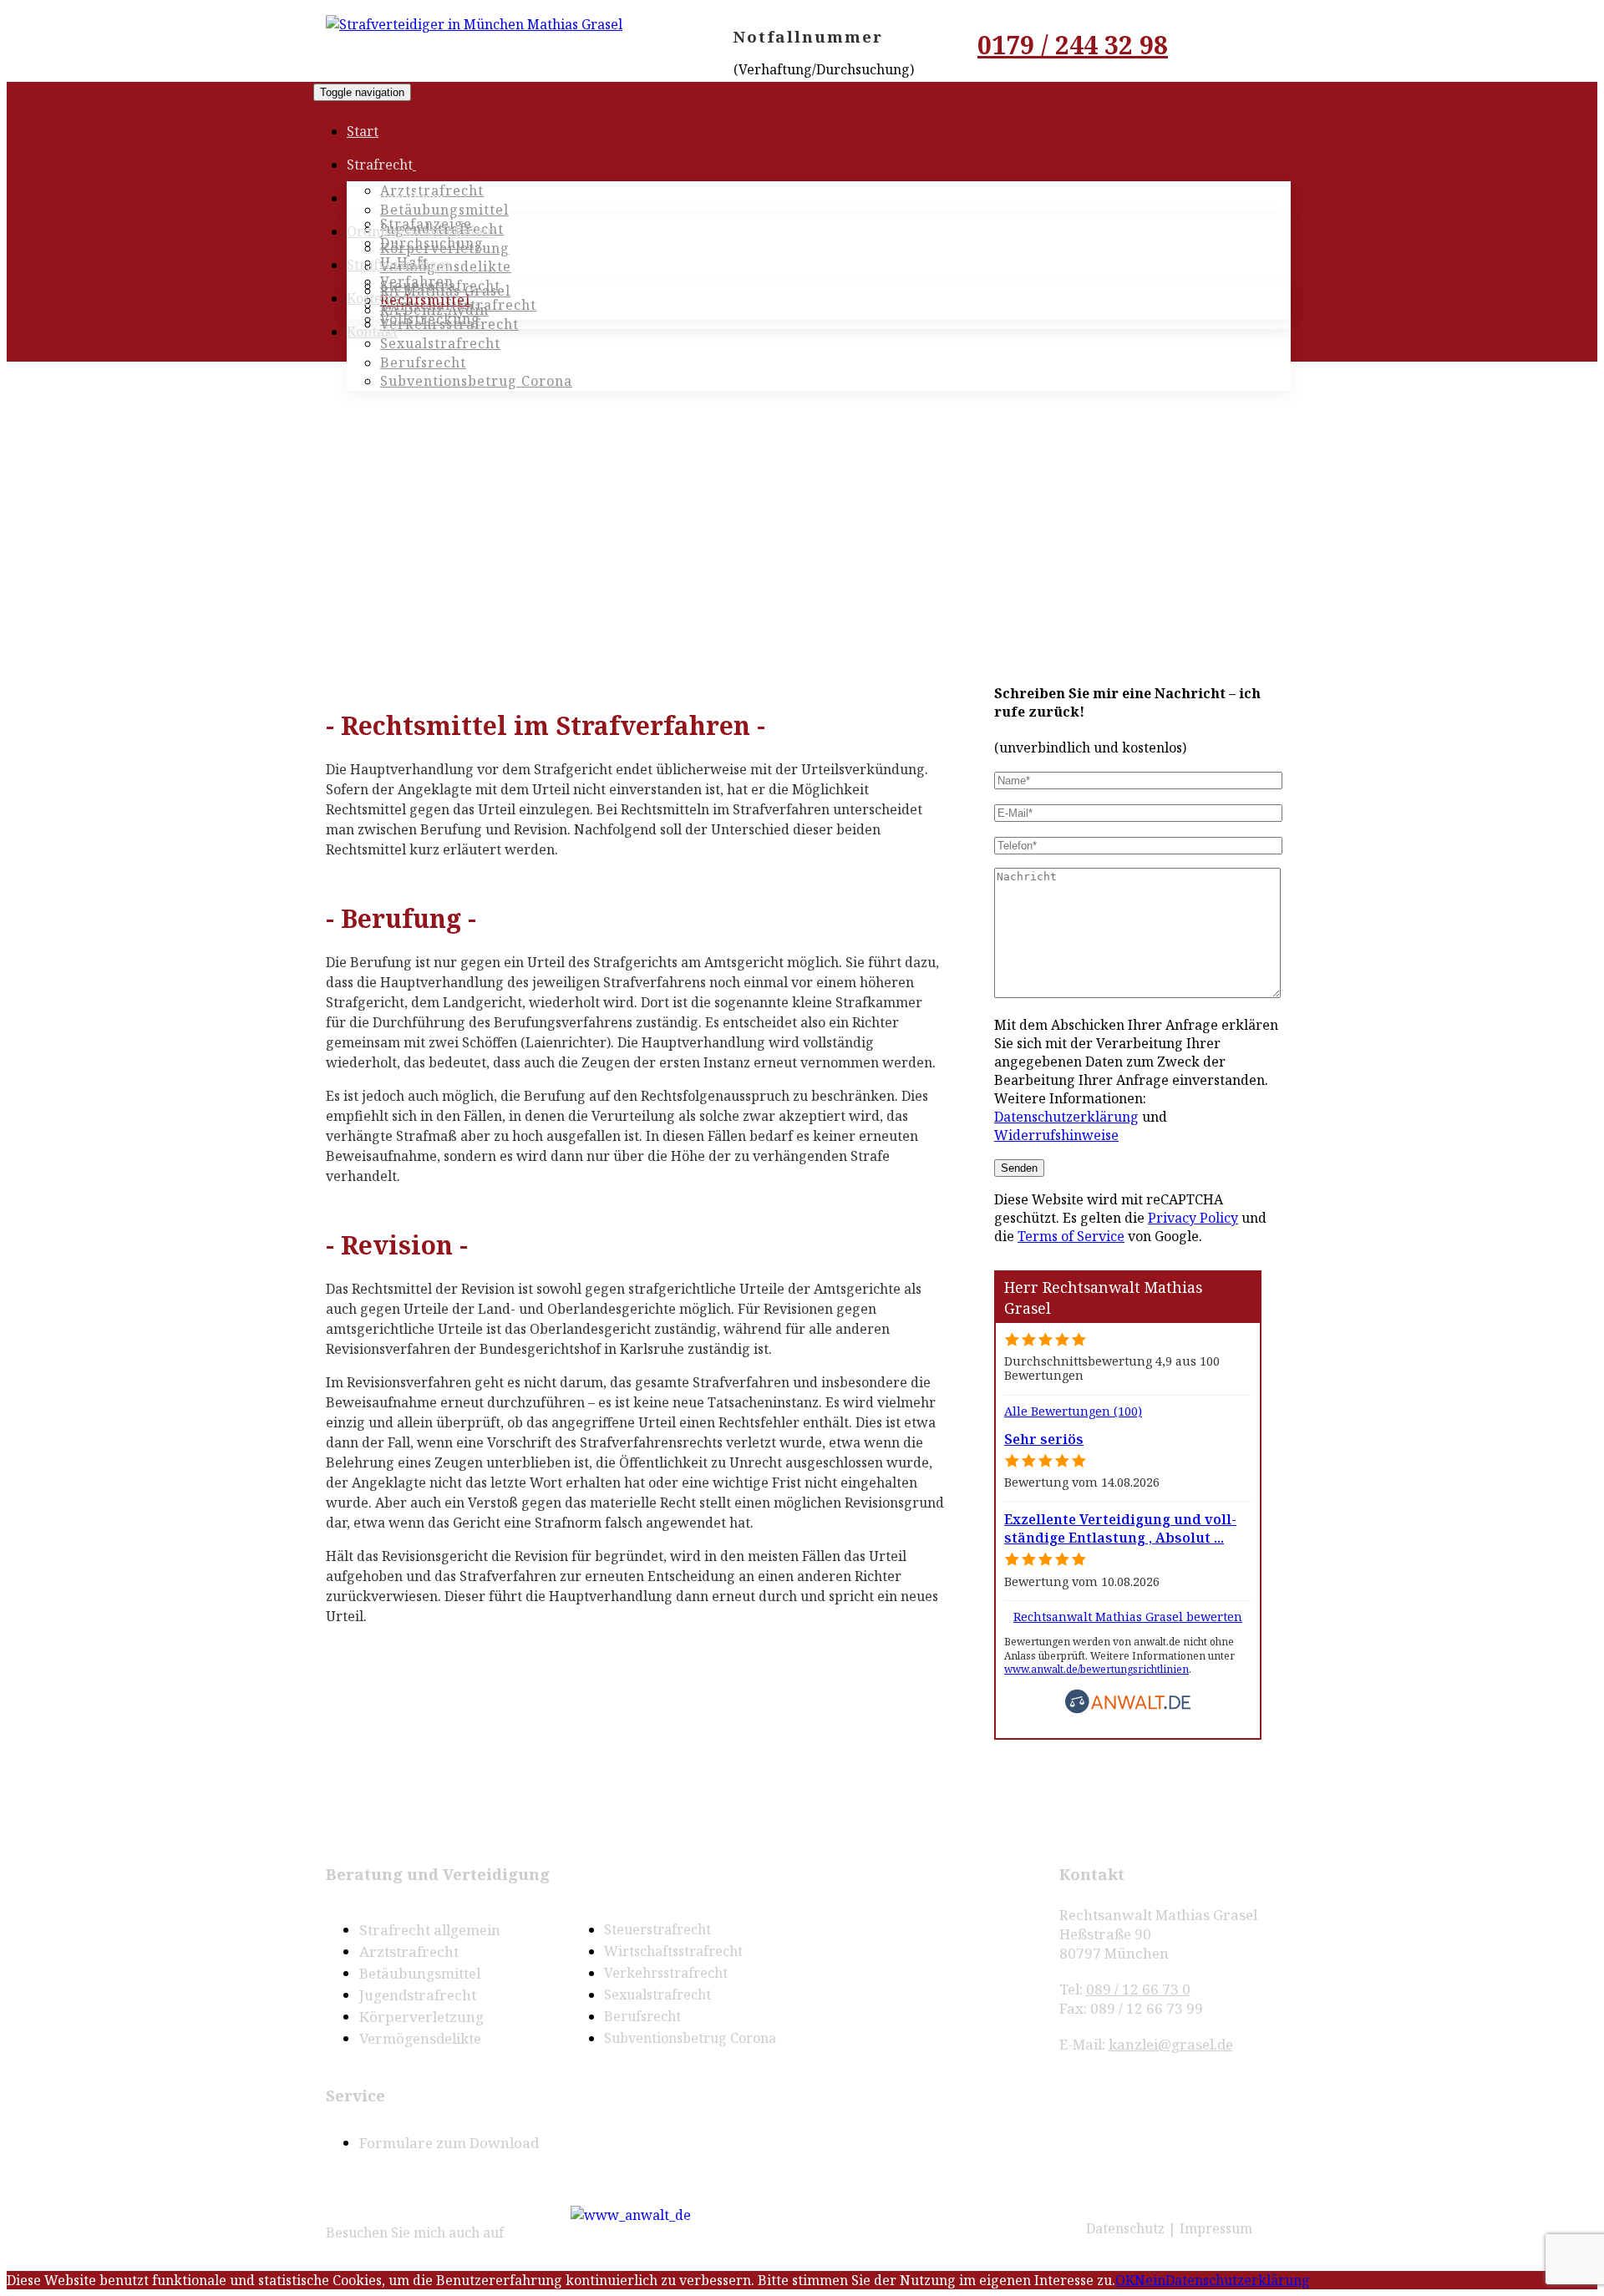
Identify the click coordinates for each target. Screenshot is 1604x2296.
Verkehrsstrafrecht (666, 1973)
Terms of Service (1071, 1236)
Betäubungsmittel (444, 210)
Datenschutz (1125, 2228)
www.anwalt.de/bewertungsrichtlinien (1096, 1669)
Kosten (368, 298)
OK (1125, 2280)
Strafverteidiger (399, 265)
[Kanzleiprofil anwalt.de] (631, 2213)
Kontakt (372, 332)
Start (363, 131)
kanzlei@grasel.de (1171, 2044)
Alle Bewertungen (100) (1073, 1411)
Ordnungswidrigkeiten (421, 231)
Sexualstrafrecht (440, 343)
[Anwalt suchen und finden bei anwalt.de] (1128, 1709)
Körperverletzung (421, 2017)
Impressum (1216, 2228)
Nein (1150, 2280)
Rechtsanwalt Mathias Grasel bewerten (1128, 1617)
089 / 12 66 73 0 (1138, 1989)
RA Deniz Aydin (434, 310)
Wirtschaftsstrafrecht (673, 1951)
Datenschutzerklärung (1066, 1117)
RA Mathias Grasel (445, 291)
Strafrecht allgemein (430, 1930)
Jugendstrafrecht (418, 1995)
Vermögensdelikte (420, 2038)
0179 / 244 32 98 (1073, 45)
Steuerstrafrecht (657, 1929)
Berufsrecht (642, 2016)
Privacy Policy (1193, 1218)
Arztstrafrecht (409, 1951)
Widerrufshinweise (1056, 1135)
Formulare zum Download (449, 2143)
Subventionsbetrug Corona (690, 2038)
